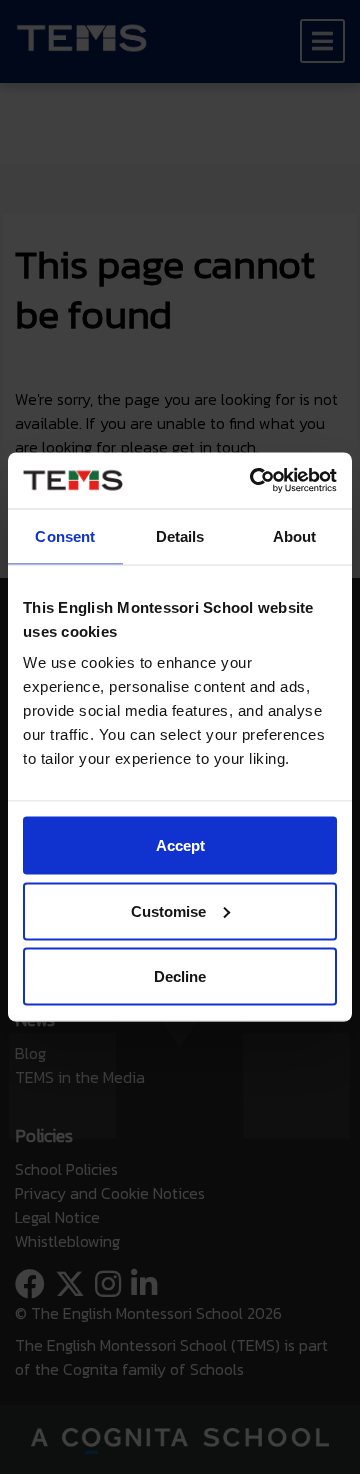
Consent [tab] (65, 535)
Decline (180, 976)
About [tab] (295, 535)
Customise (168, 910)
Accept (180, 845)
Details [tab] (180, 535)
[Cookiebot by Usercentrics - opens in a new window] (254, 481)
